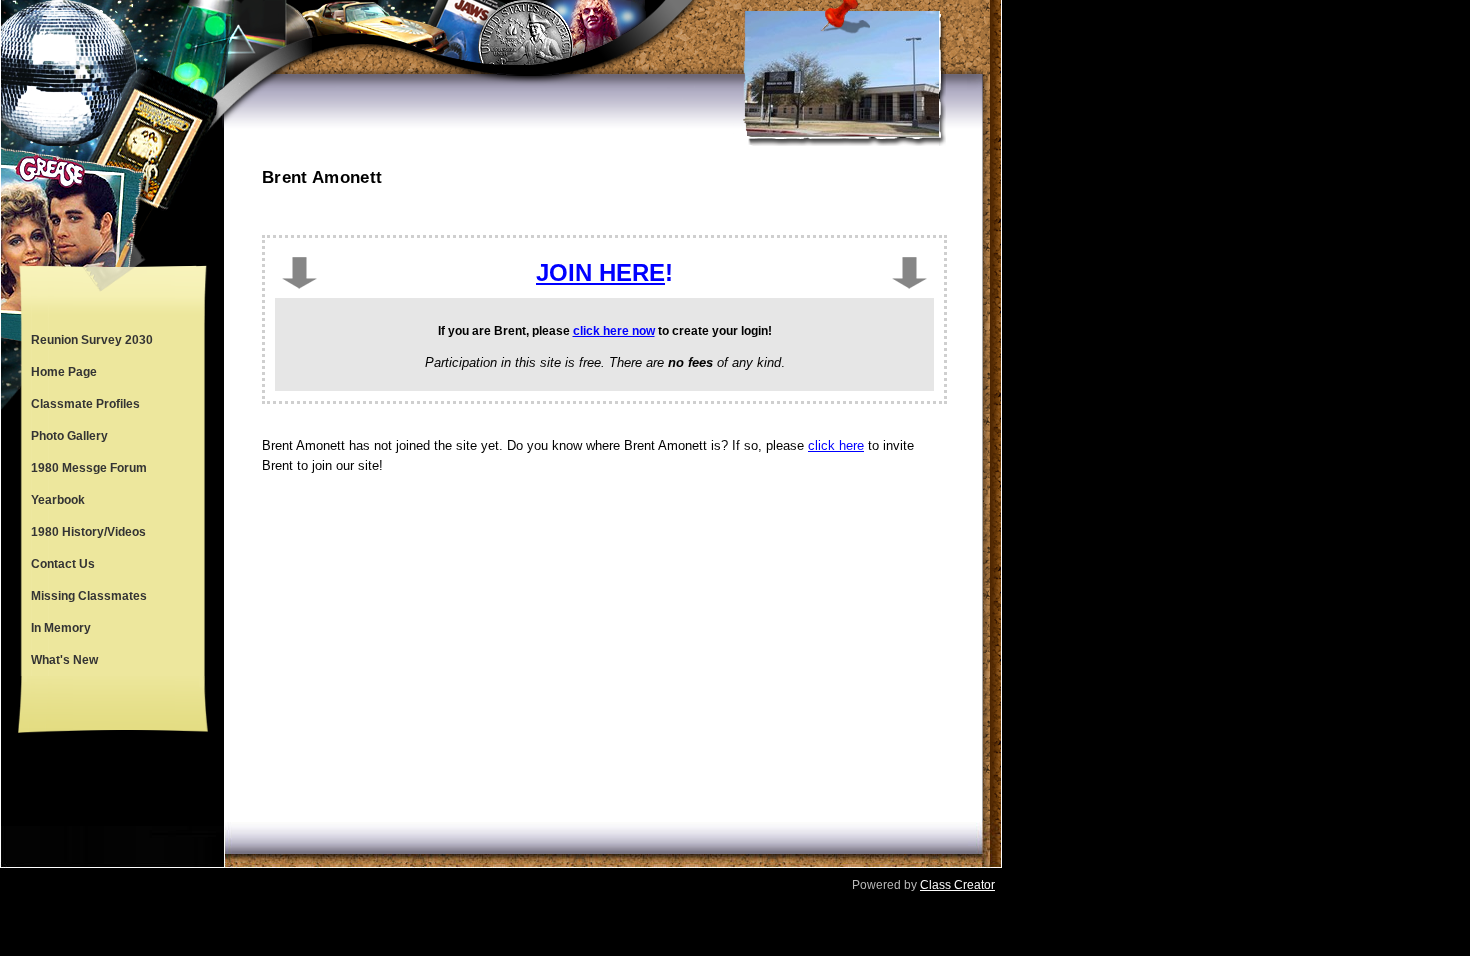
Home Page (64, 372)
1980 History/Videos (88, 532)
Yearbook (58, 500)
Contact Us (63, 564)
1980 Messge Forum (89, 468)
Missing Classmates (89, 596)
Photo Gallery (69, 436)
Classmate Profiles (85, 404)
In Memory (61, 628)
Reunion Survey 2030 (92, 340)
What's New (64, 660)
